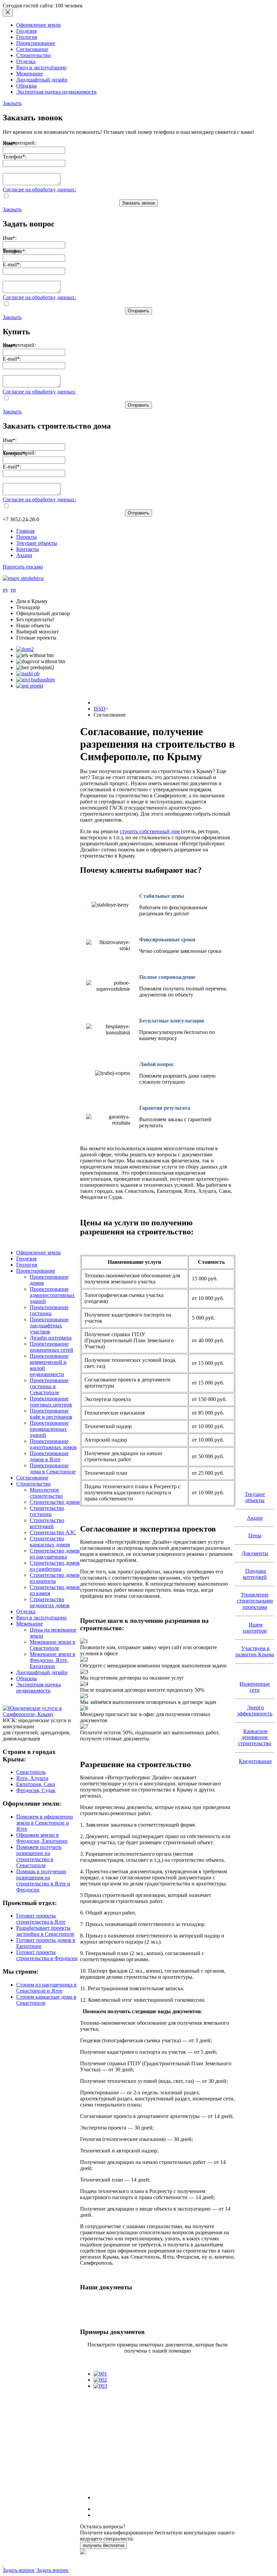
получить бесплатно (104, 2545)
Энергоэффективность (255, 1711)
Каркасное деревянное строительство (255, 1737)
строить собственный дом (150, 831)
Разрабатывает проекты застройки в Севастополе (45, 1931)
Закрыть (12, 103)
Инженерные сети (255, 1687)
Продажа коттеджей (255, 1574)
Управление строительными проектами (255, 1601)
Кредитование (255, 1761)
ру (5, 590)
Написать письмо (23, 567)
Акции (24, 555)
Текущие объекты (37, 543)
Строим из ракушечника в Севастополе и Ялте (46, 1988)
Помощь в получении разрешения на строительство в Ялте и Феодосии (43, 1881)
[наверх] (3, 2564)
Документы (255, 1553)
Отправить (138, 311)
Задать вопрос (19, 2570)
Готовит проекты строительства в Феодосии (47, 1955)
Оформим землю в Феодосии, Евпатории (42, 1838)
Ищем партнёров (255, 1628)
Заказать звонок (138, 203)
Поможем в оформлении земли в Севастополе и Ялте (45, 1823)
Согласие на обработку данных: (39, 189)
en (13, 590)
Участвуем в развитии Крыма (255, 1651)
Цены (255, 1535)
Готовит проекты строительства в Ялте (41, 1919)
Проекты (27, 537)
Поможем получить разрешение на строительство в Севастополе (39, 1856)
